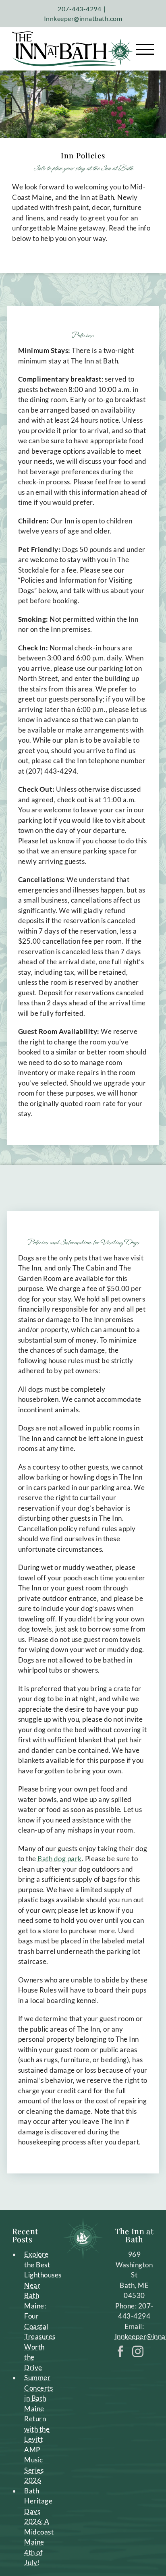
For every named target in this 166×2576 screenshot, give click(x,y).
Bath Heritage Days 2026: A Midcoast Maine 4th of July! (38, 2527)
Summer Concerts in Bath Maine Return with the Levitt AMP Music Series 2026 (38, 2429)
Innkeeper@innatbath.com (83, 18)
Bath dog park (60, 1859)
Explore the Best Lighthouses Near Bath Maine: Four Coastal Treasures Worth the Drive (38, 2311)
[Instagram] (138, 2352)
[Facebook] (121, 2352)
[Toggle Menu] (145, 49)
